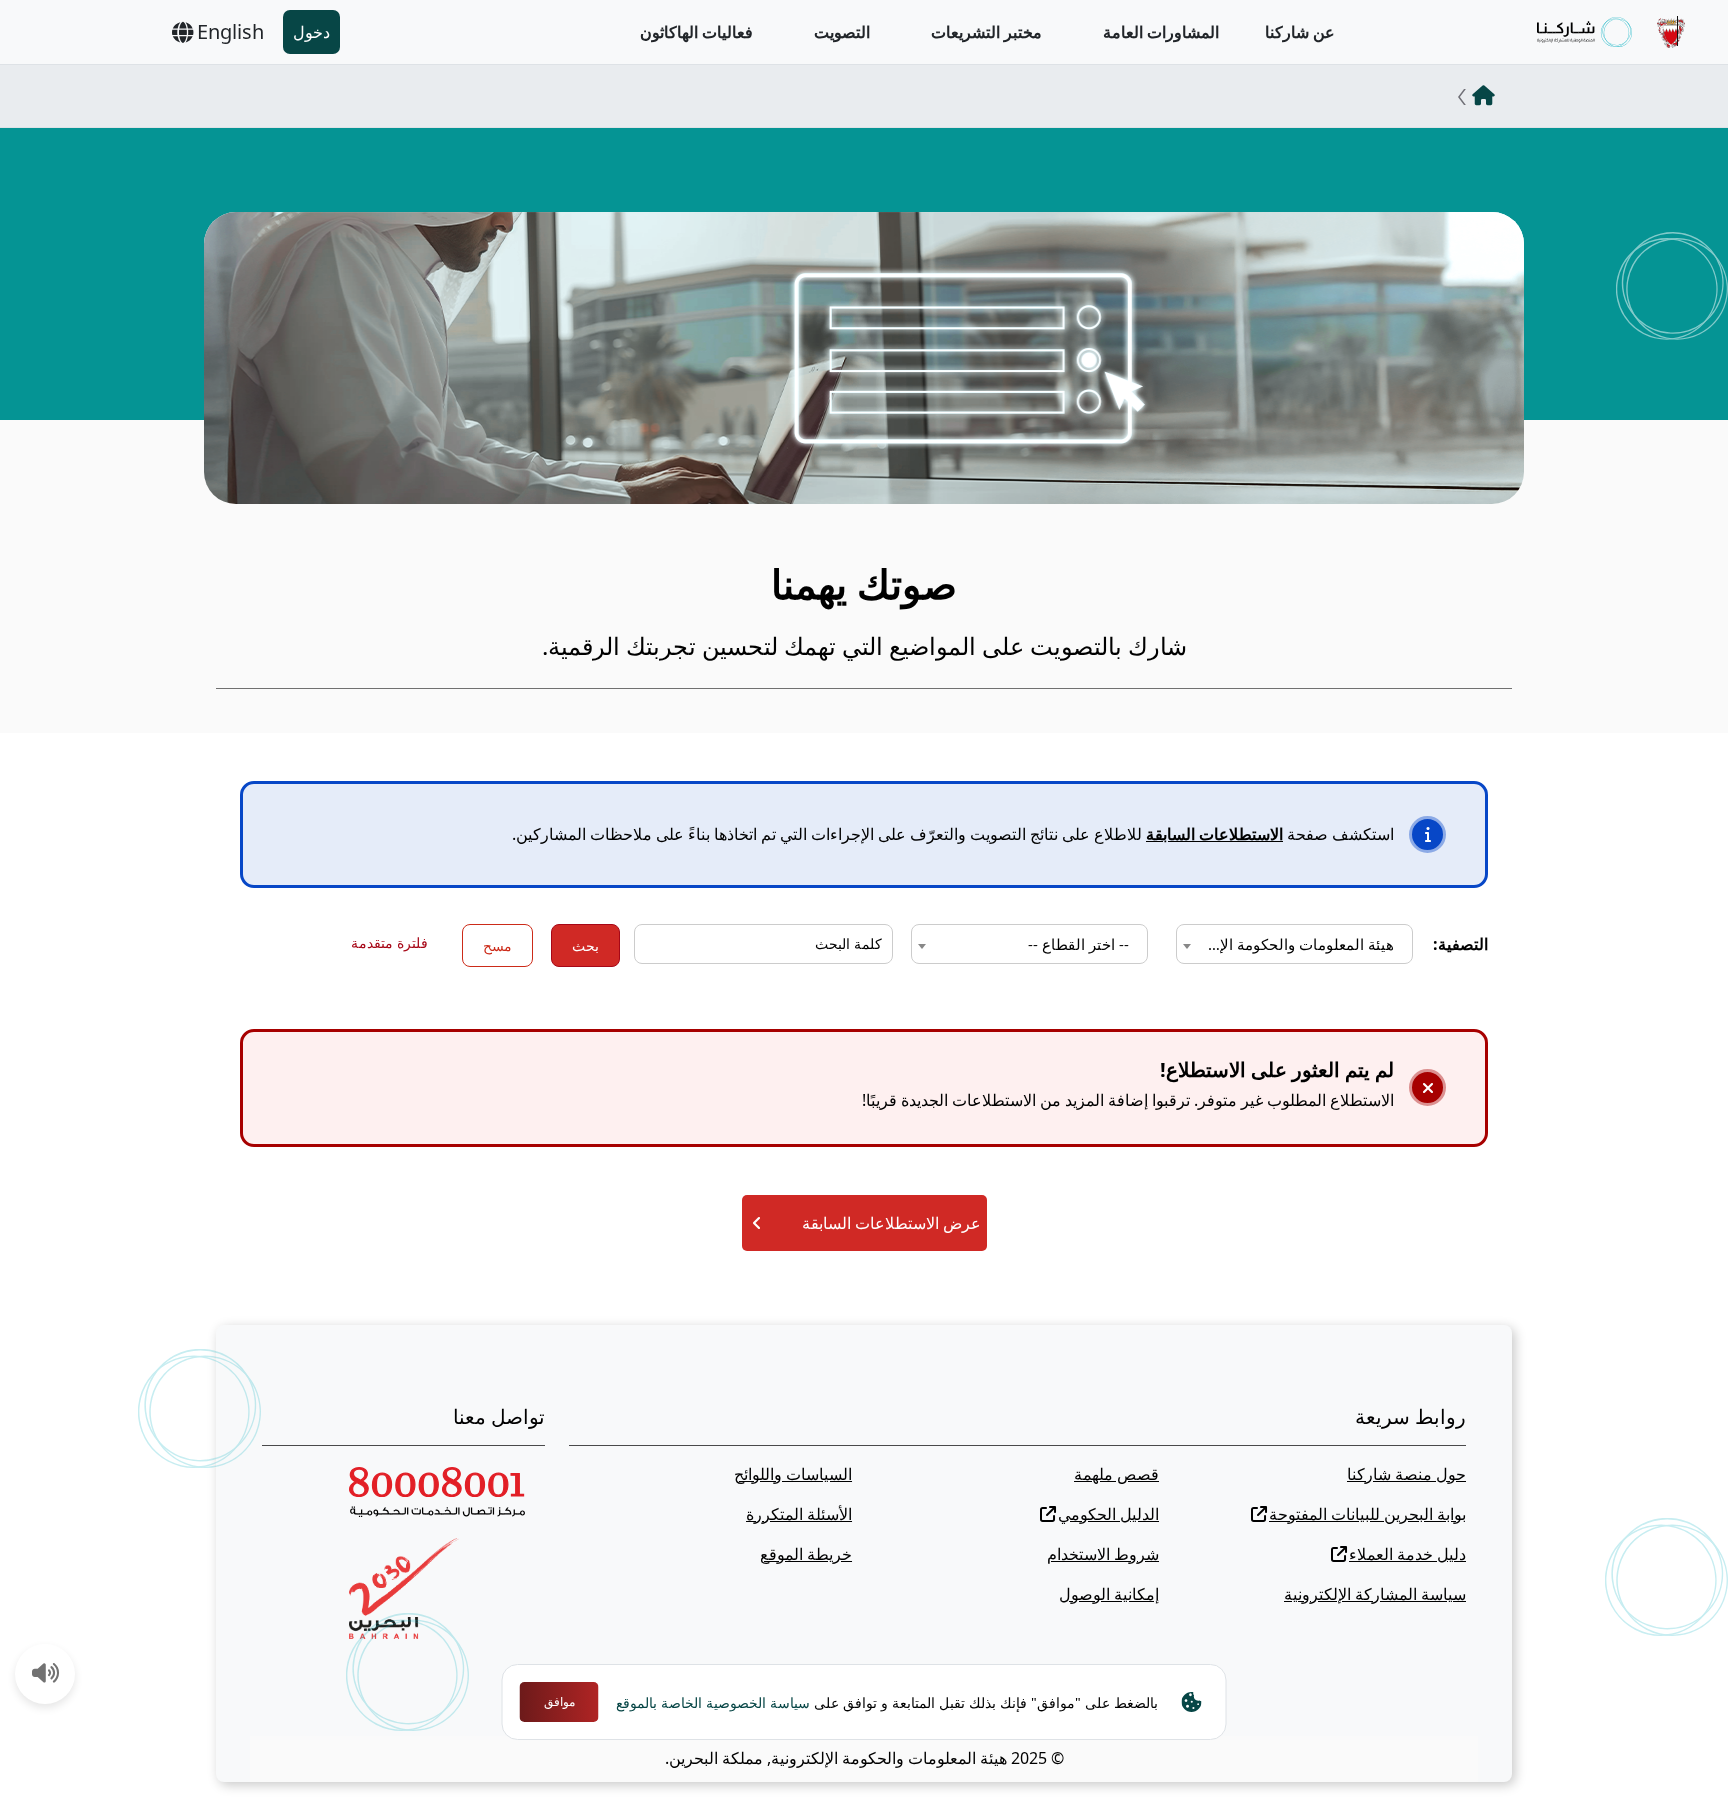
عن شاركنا (1300, 32)
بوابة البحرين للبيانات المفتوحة (1367, 1514)
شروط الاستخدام (1103, 1554)
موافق (559, 1701)
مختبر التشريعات (986, 32)
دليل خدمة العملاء (1407, 1554)
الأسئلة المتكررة (799, 1514)
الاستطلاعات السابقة (1214, 834)
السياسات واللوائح (793, 1474)
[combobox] (1294, 944)
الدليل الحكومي (1108, 1514)
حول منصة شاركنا (1406, 1474)
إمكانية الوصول (1109, 1594)
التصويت (842, 32)
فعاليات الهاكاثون (696, 32)
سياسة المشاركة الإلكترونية (1375, 1594)
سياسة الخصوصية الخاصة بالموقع (713, 1702)
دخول (311, 32)
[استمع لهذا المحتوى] (46, 1675)
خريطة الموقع (806, 1554)
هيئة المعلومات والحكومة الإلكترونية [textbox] (1290, 944)
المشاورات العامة (1161, 32)
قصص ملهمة (1116, 1474)
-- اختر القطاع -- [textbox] (1078, 944)
